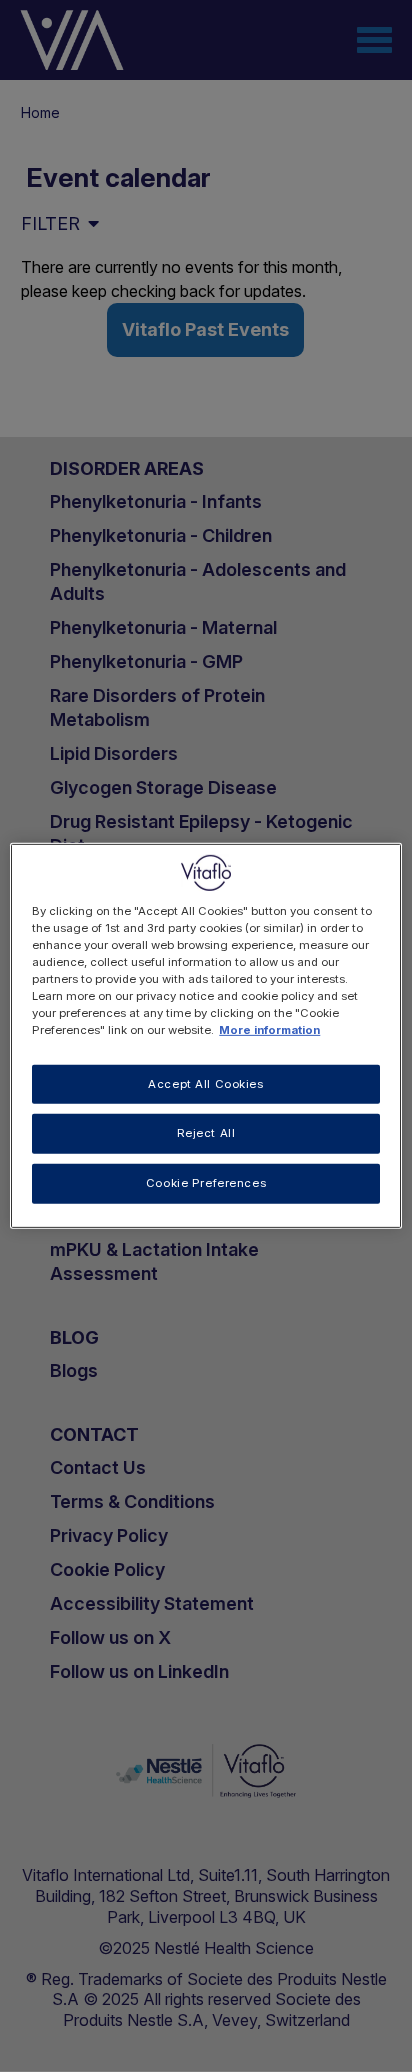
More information (269, 1030)
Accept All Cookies (205, 1083)
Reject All (206, 1133)
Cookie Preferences (206, 1183)
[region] (205, 1036)
